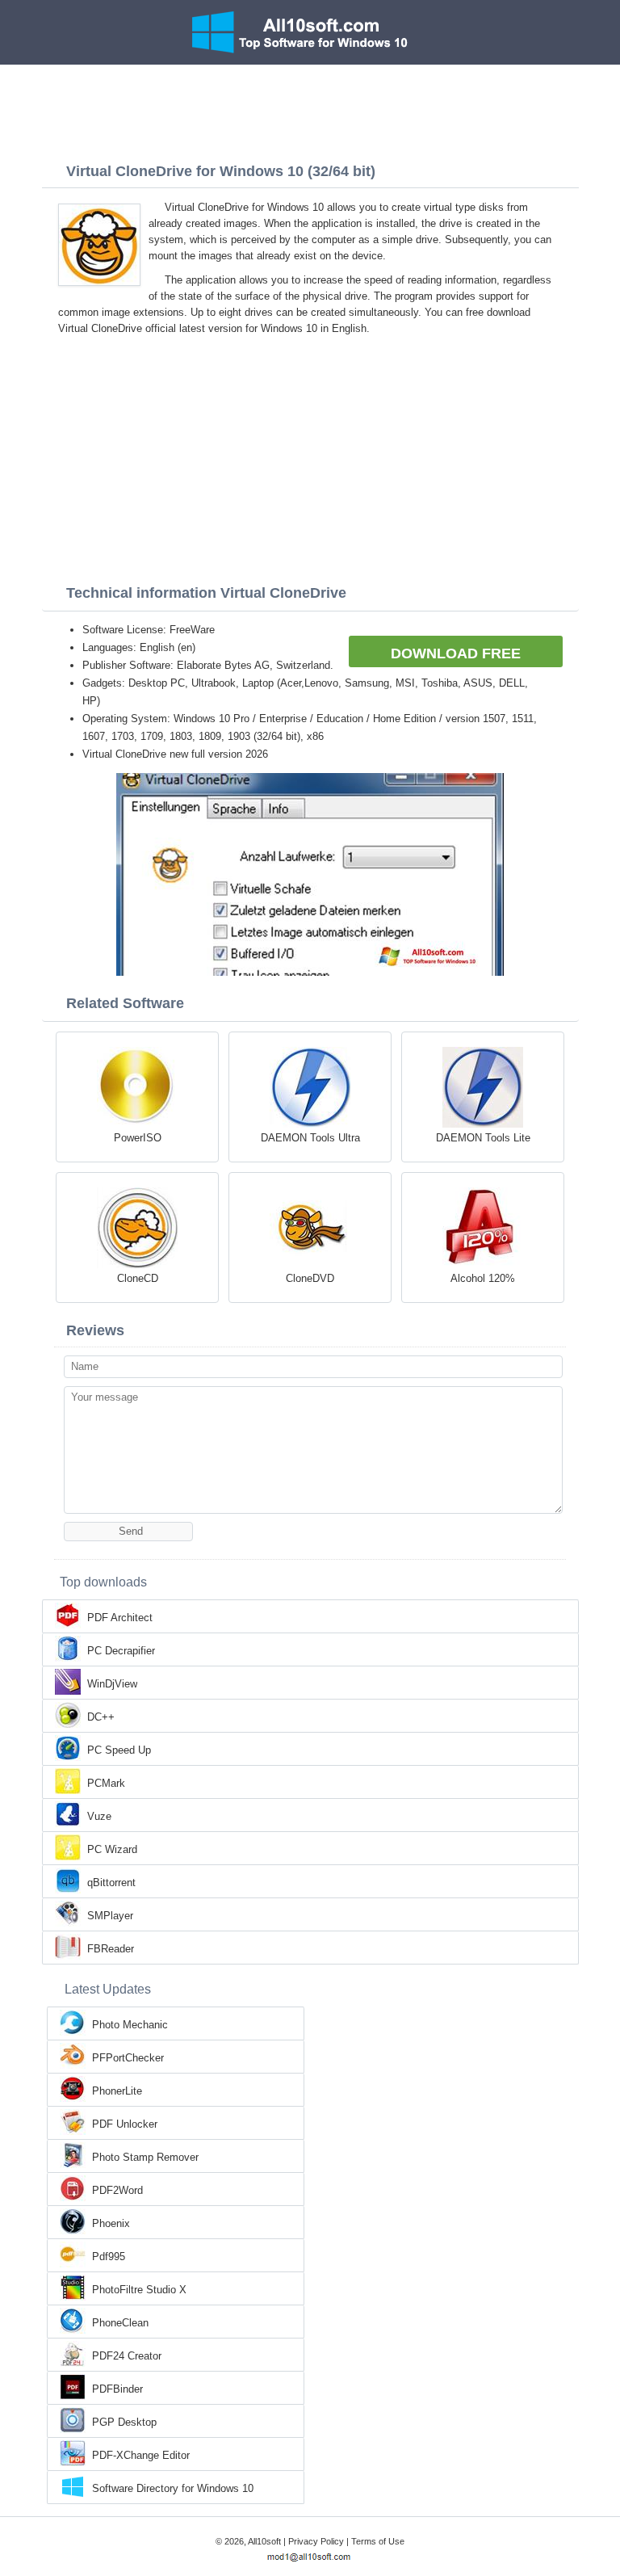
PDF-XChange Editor (141, 2455)
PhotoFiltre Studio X (139, 2290)
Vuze (99, 1816)
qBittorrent (111, 1883)
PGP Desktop (124, 2422)
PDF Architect (120, 1618)
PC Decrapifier (121, 1651)
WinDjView (112, 1684)
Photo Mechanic (130, 2025)
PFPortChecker (128, 2058)
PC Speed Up (119, 1750)
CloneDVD (310, 1278)
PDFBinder (117, 2389)
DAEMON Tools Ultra (310, 1138)
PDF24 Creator (127, 2356)
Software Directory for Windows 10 (173, 2488)
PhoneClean (120, 2323)
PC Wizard (112, 1849)
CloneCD (138, 1278)
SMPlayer (110, 1916)
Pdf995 (109, 2257)
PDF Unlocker (125, 2124)
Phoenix (111, 2223)
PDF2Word (117, 2190)
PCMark (106, 1783)
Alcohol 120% (483, 1278)
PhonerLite (117, 2091)
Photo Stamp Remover (145, 2157)
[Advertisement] (310, 109)
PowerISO (138, 1138)
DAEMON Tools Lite (483, 1138)
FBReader (111, 1949)
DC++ (101, 1717)
